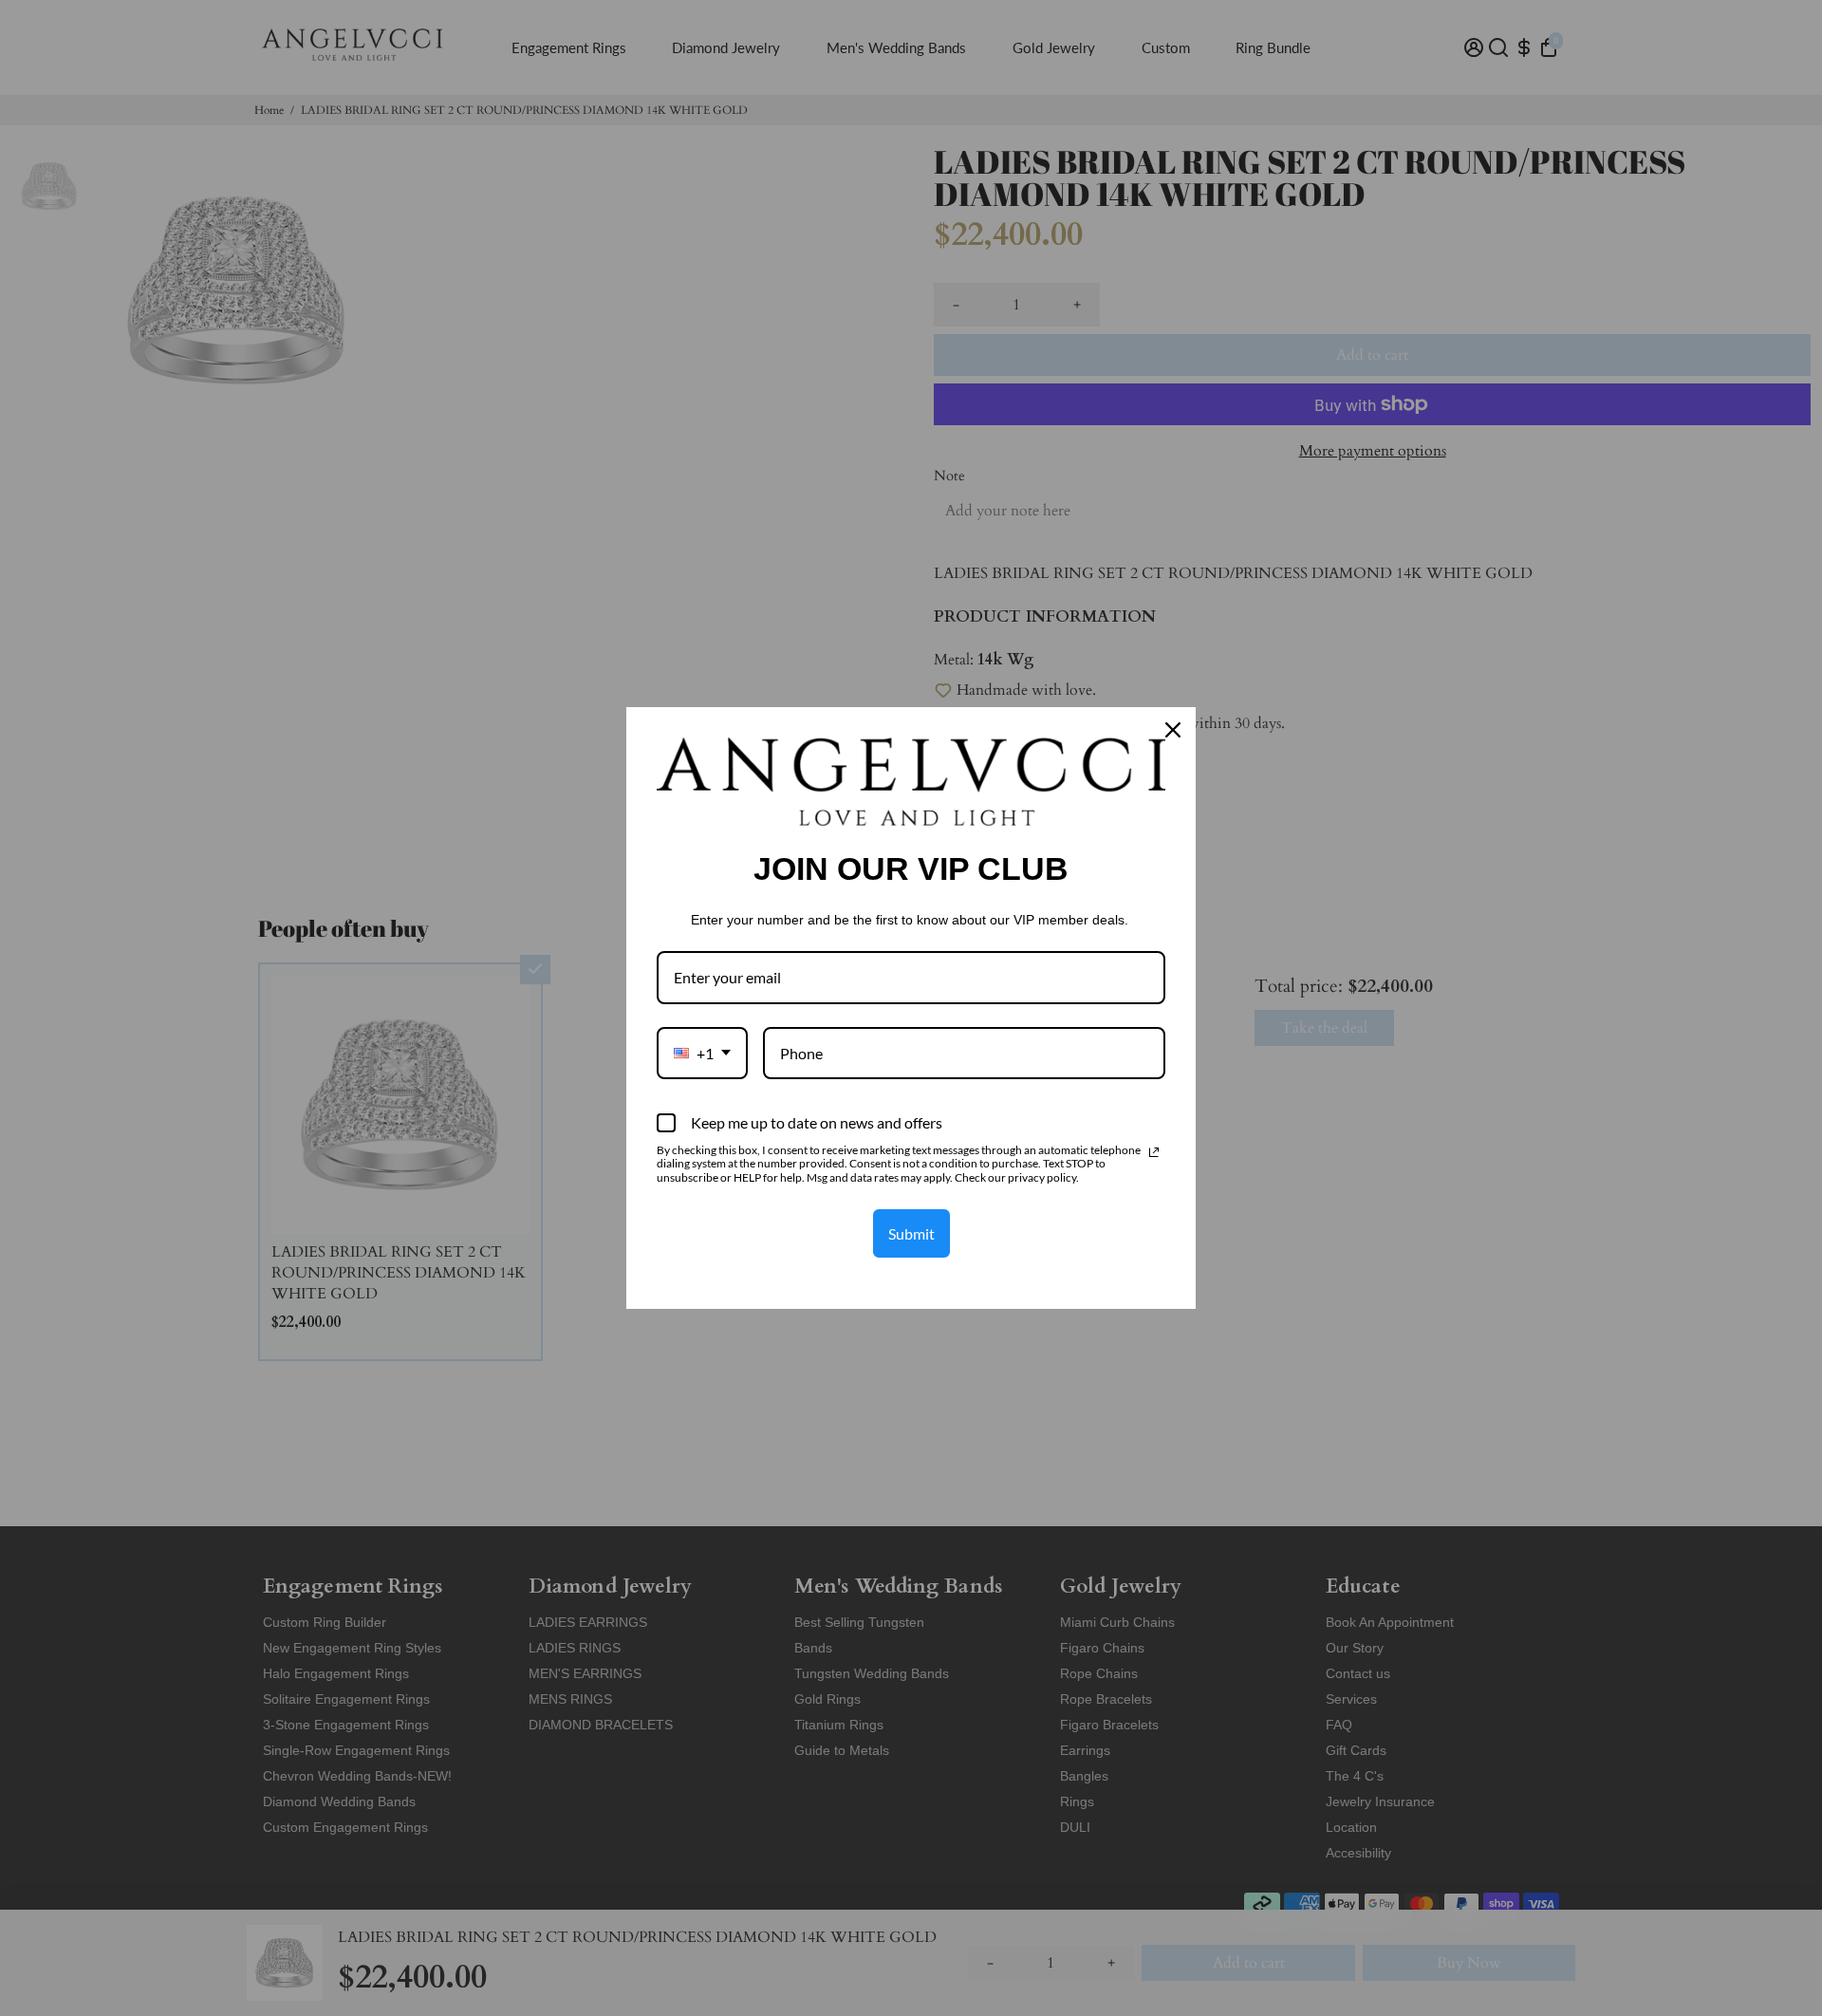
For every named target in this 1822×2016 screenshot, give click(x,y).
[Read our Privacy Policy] (1154, 1152)
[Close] (1173, 730)
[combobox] (702, 1053)
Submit (911, 1233)
